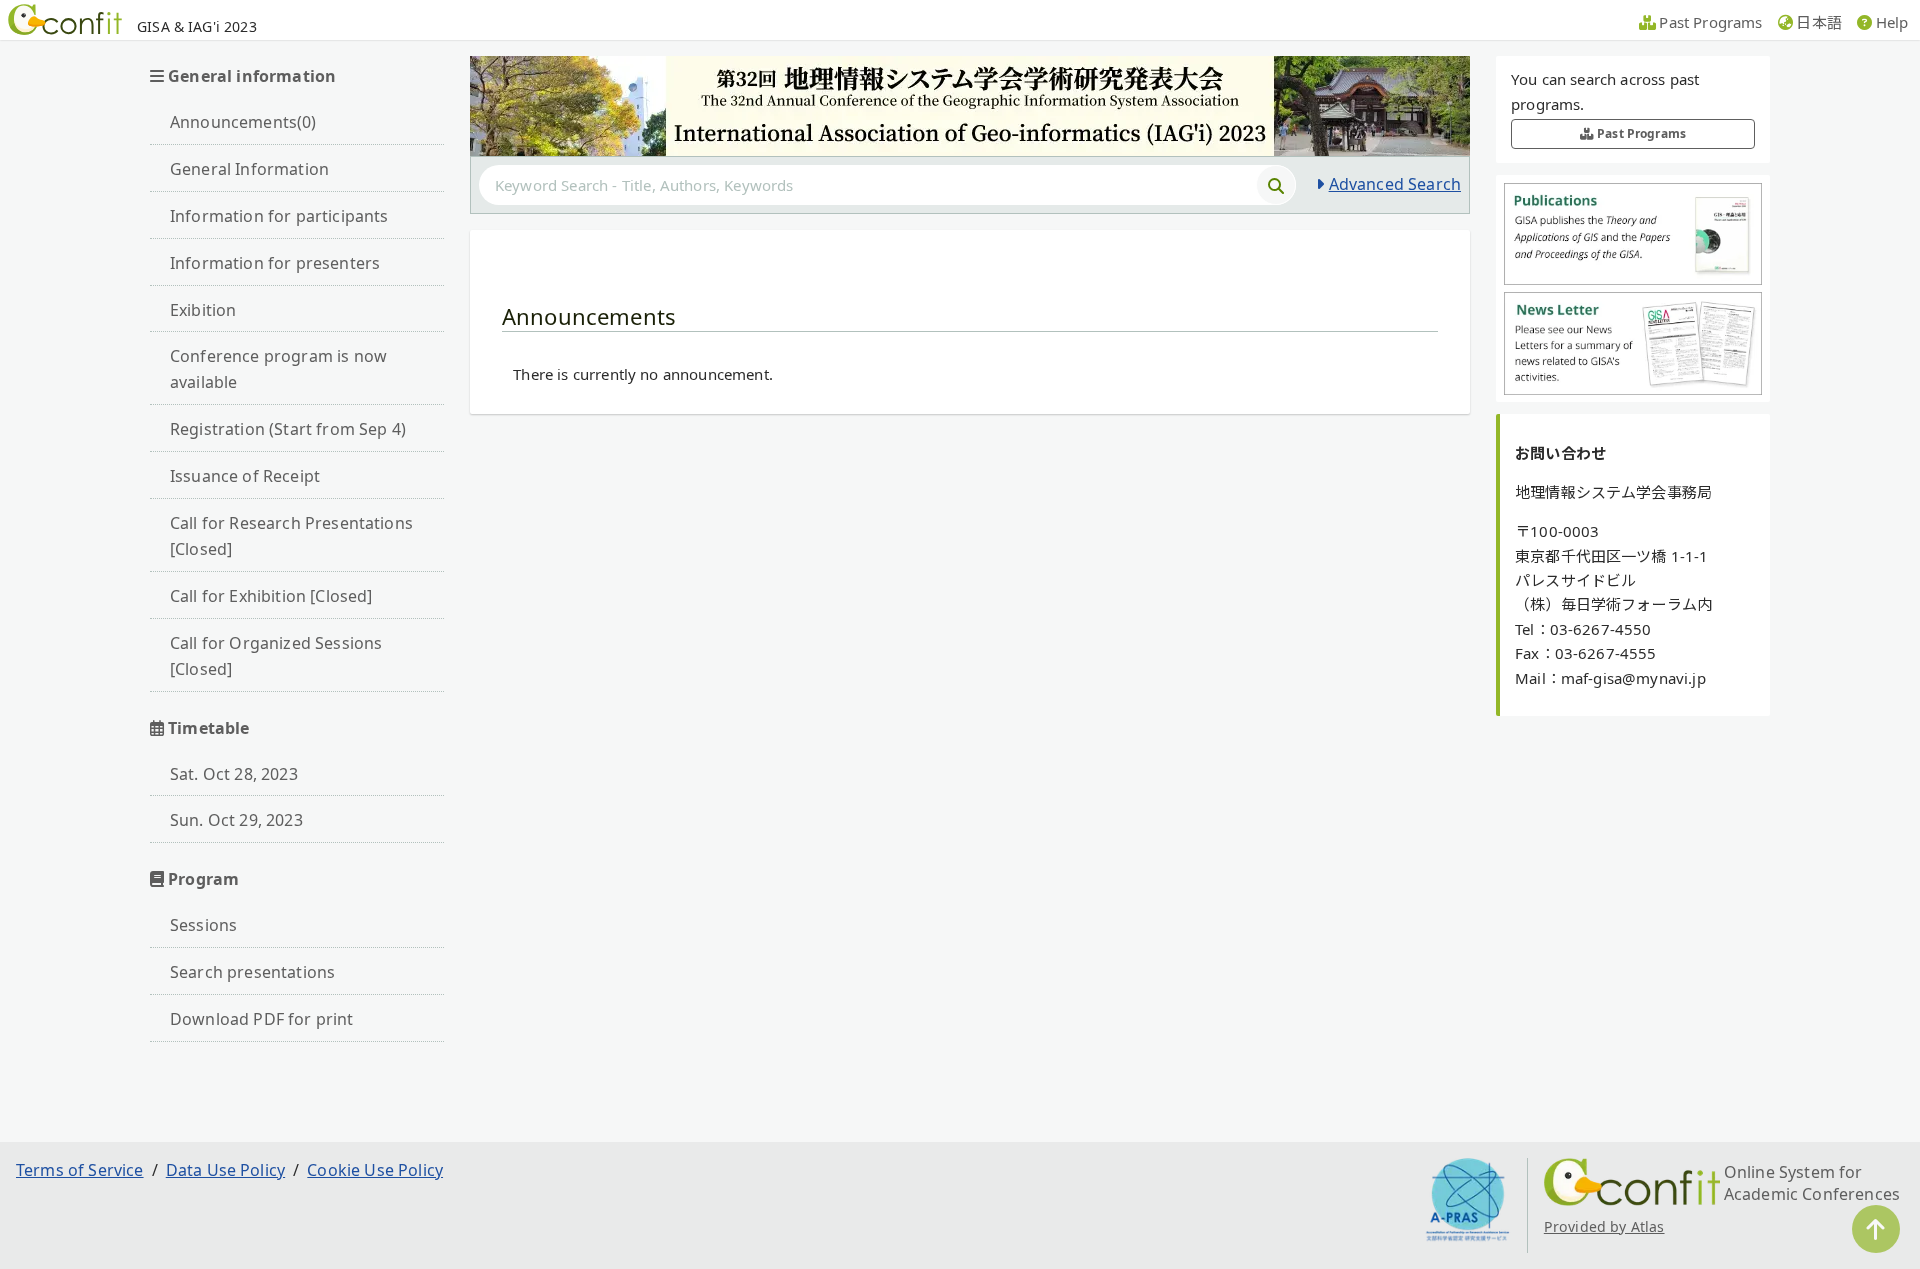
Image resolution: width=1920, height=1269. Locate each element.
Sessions (203, 925)
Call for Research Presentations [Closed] (291, 536)
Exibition (203, 310)
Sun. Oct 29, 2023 (236, 820)
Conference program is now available (278, 369)
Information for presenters (275, 263)
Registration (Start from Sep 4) (288, 429)
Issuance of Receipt (245, 476)
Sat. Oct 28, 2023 (234, 774)
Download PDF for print (262, 1019)
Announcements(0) (243, 122)
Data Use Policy (225, 1170)
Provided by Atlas (1604, 1226)
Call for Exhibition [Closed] (271, 596)
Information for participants (279, 216)
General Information (249, 169)
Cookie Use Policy (375, 1170)
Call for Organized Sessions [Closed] (276, 656)
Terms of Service (80, 1170)
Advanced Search (1395, 184)
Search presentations (252, 972)
